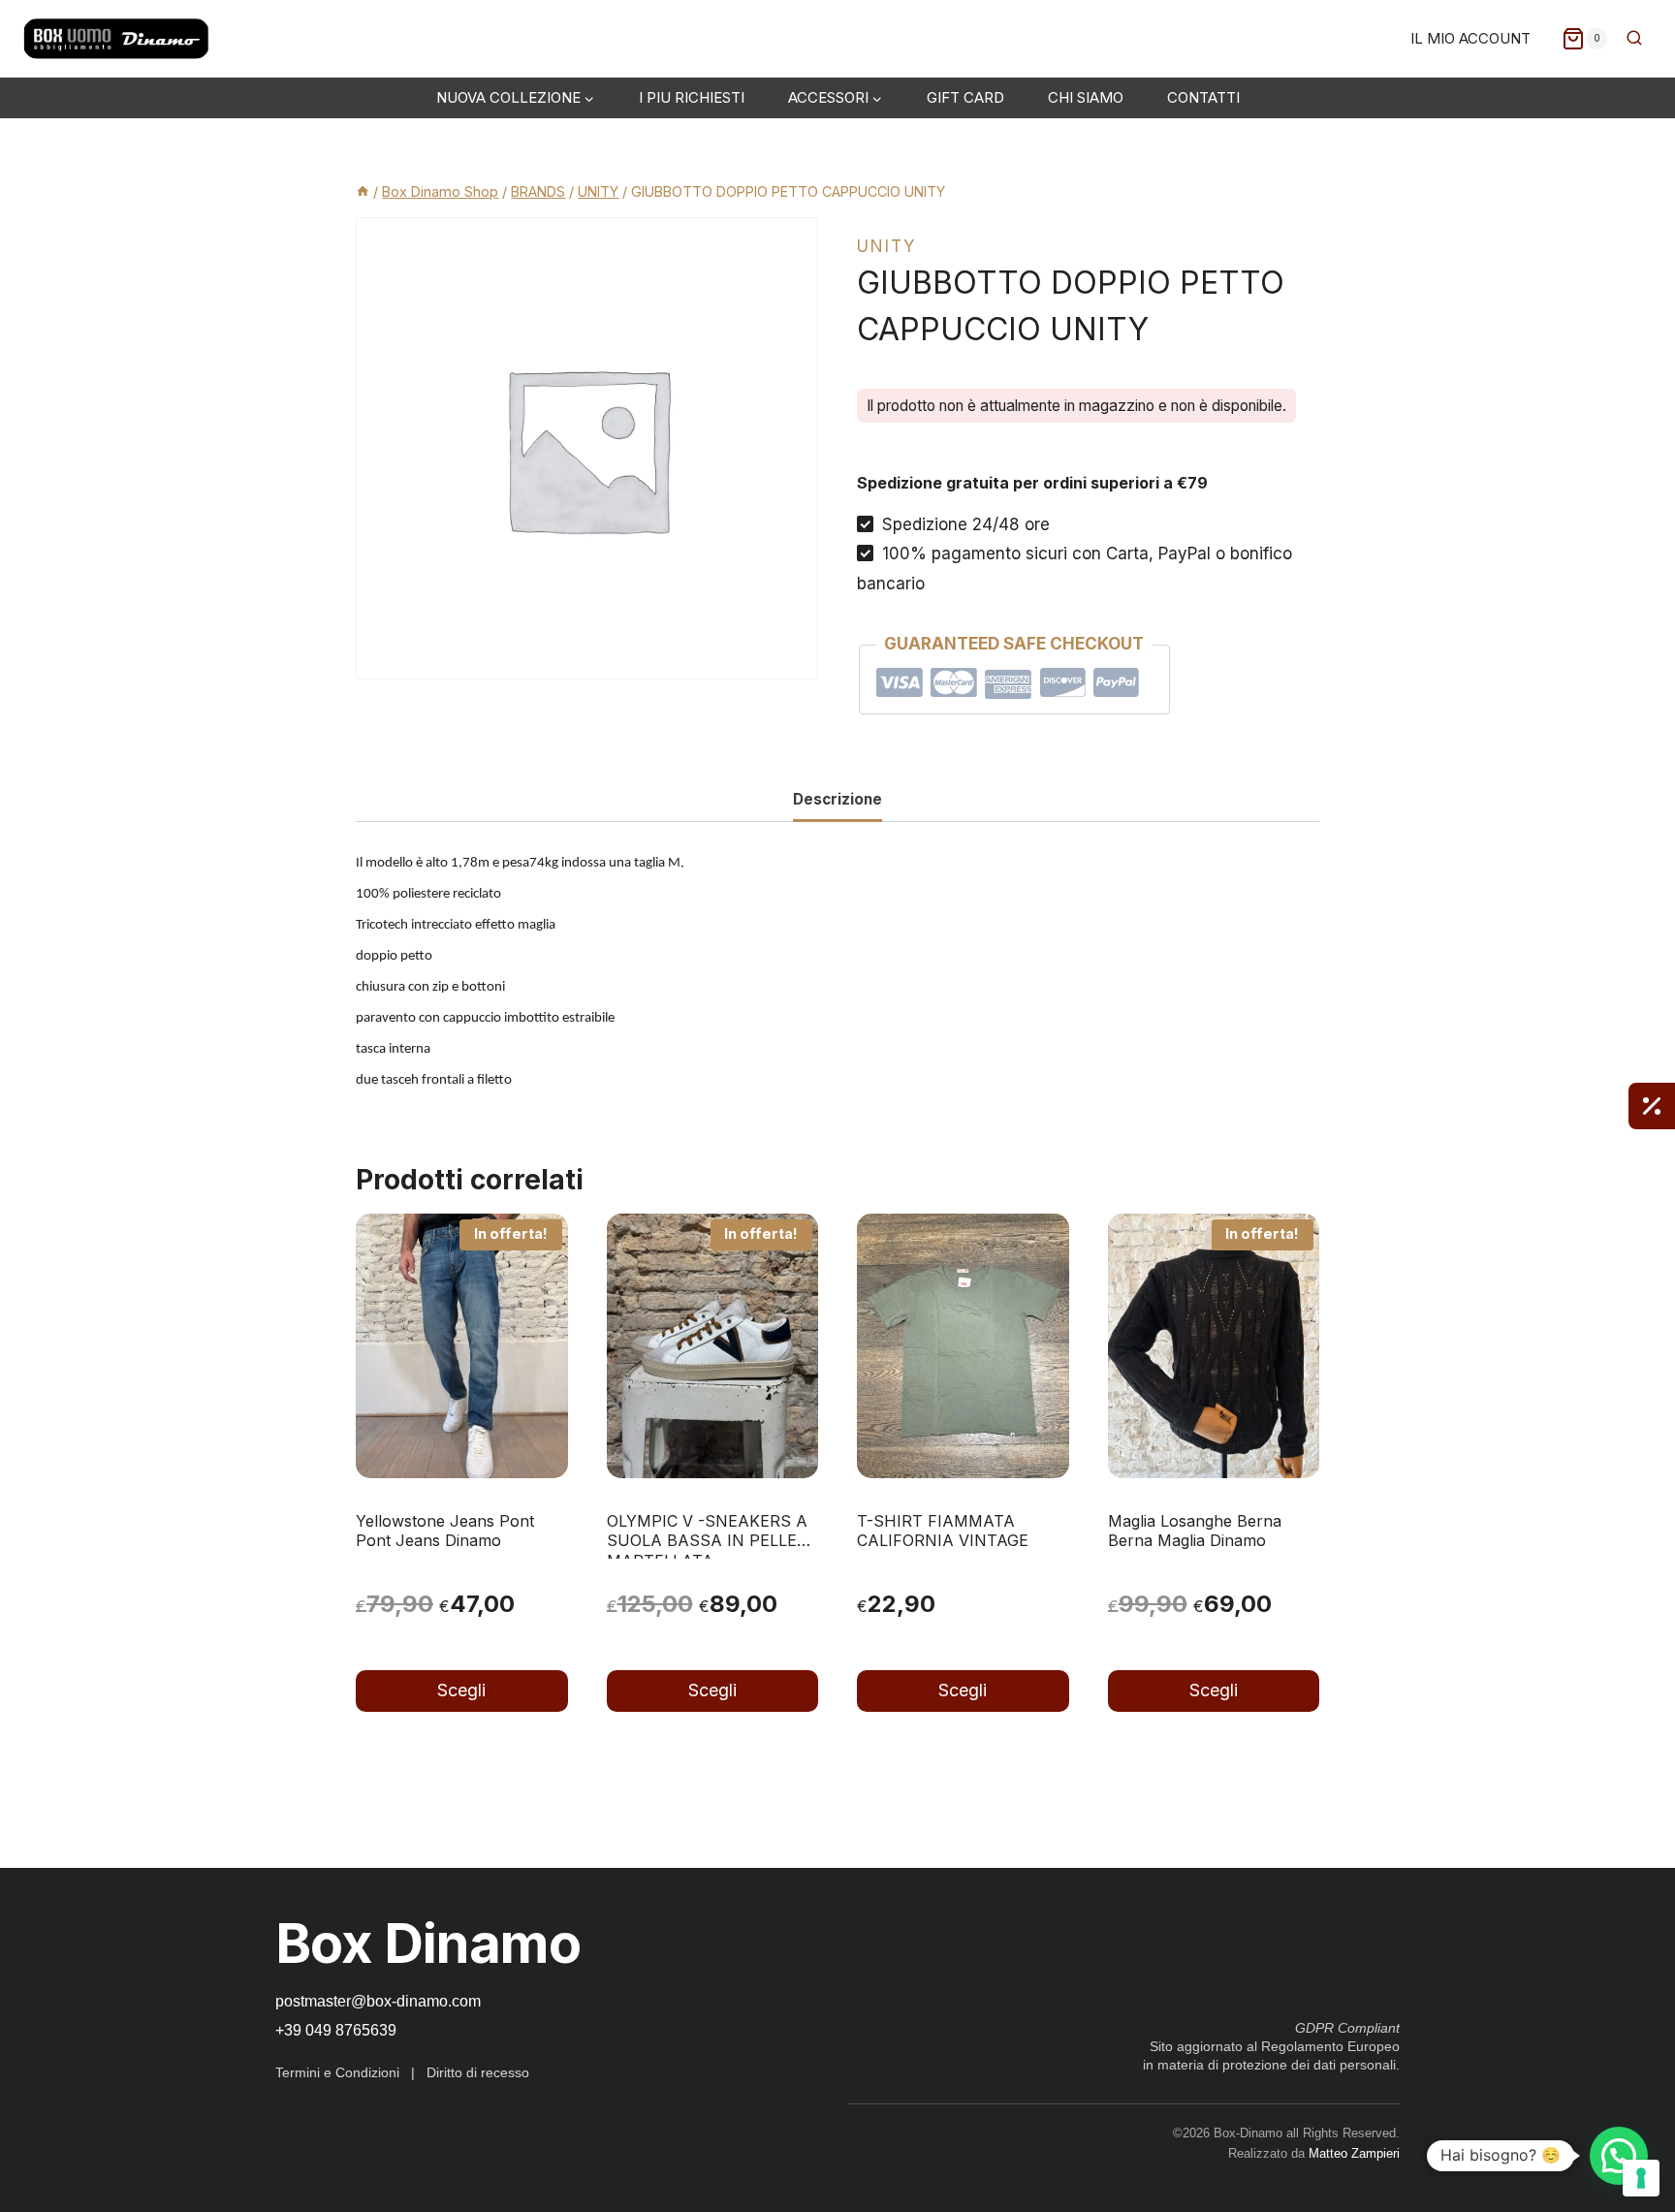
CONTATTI (1203, 97)
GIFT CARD (965, 97)
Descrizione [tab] (837, 799)
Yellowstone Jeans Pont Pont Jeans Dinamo (445, 1531)
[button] (1619, 2156)
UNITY (886, 246)
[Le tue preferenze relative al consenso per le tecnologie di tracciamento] (1641, 2178)
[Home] (363, 191)
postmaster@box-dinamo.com (378, 2001)
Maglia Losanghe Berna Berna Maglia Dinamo (1195, 1531)
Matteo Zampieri (1354, 2153)
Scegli (461, 1690)
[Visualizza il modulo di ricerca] (1634, 39)
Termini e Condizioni (337, 2072)
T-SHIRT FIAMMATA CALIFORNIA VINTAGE (943, 1531)
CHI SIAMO (1086, 97)
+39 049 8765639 (336, 2030)
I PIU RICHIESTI (692, 97)
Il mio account (1470, 38)
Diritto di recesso (478, 2072)
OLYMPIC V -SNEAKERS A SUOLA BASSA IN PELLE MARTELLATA (707, 1541)
